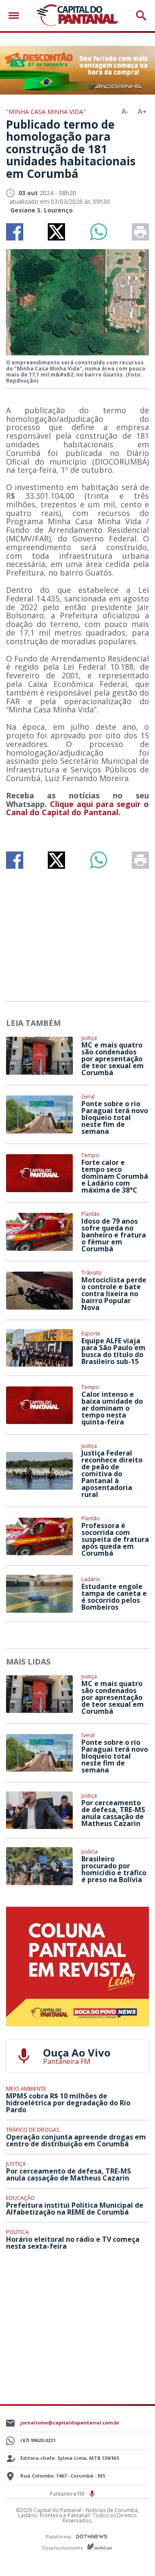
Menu (16, 16)
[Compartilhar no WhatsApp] (99, 232)
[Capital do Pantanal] (77, 16)
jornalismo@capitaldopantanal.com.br (70, 2423)
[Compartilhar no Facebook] (15, 232)
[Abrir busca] (141, 16)
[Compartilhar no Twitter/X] (56, 232)
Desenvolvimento (63, 2547)
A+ (142, 112)
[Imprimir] (140, 232)
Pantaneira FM (68, 2494)
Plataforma (59, 2536)
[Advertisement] (77, 931)
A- (125, 112)
